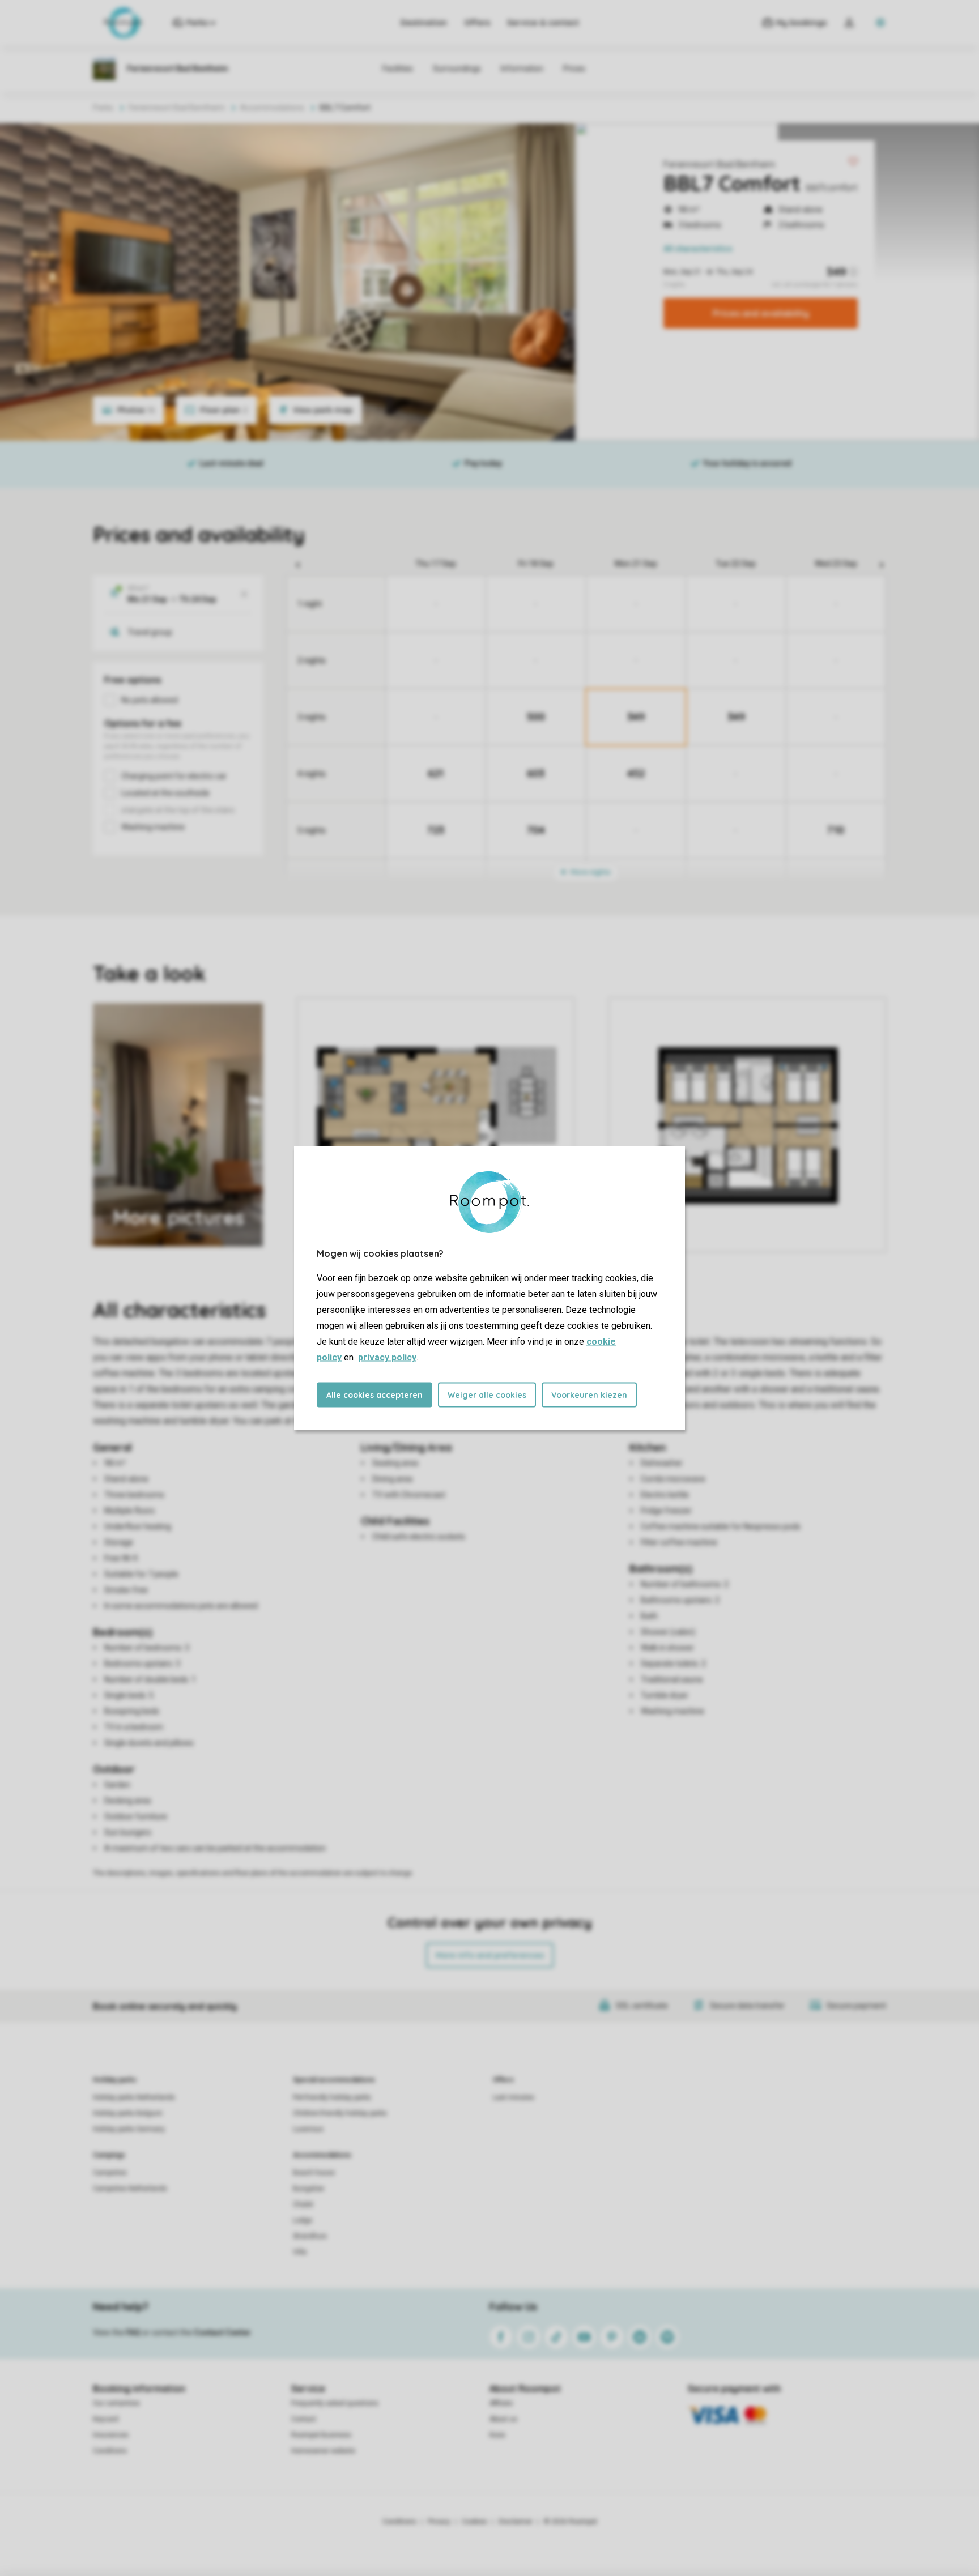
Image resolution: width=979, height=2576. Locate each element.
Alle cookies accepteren (374, 1395)
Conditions (110, 2451)
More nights (590, 872)
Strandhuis (310, 2236)
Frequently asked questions (335, 2403)
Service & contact (543, 23)
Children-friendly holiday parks (340, 2113)
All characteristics (698, 249)
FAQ (133, 2332)
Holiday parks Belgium (128, 2113)
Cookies (474, 2522)
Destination (424, 23)
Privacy (439, 2522)
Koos (497, 2435)
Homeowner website (323, 2451)
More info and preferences (490, 1955)
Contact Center (222, 2332)
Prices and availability (761, 313)
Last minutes (514, 2097)
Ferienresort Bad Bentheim (719, 164)
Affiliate (501, 2403)
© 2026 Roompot (571, 2522)
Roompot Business (321, 2435)
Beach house (314, 2173)
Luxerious (308, 2129)
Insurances (111, 2435)
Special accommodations (334, 2080)
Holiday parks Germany (129, 2129)
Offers (477, 23)
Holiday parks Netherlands (134, 2097)
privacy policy (387, 1357)
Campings (109, 2155)
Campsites (110, 2173)
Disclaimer (516, 2522)
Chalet (303, 2204)
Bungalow (308, 2189)
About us (503, 2419)
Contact (304, 2419)
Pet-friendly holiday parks (332, 2097)
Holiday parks (115, 2080)
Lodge (303, 2220)
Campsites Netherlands (130, 2189)
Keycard (106, 2419)
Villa (300, 2252)
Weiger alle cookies (487, 1395)
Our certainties (116, 2403)
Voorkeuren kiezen (589, 1395)
